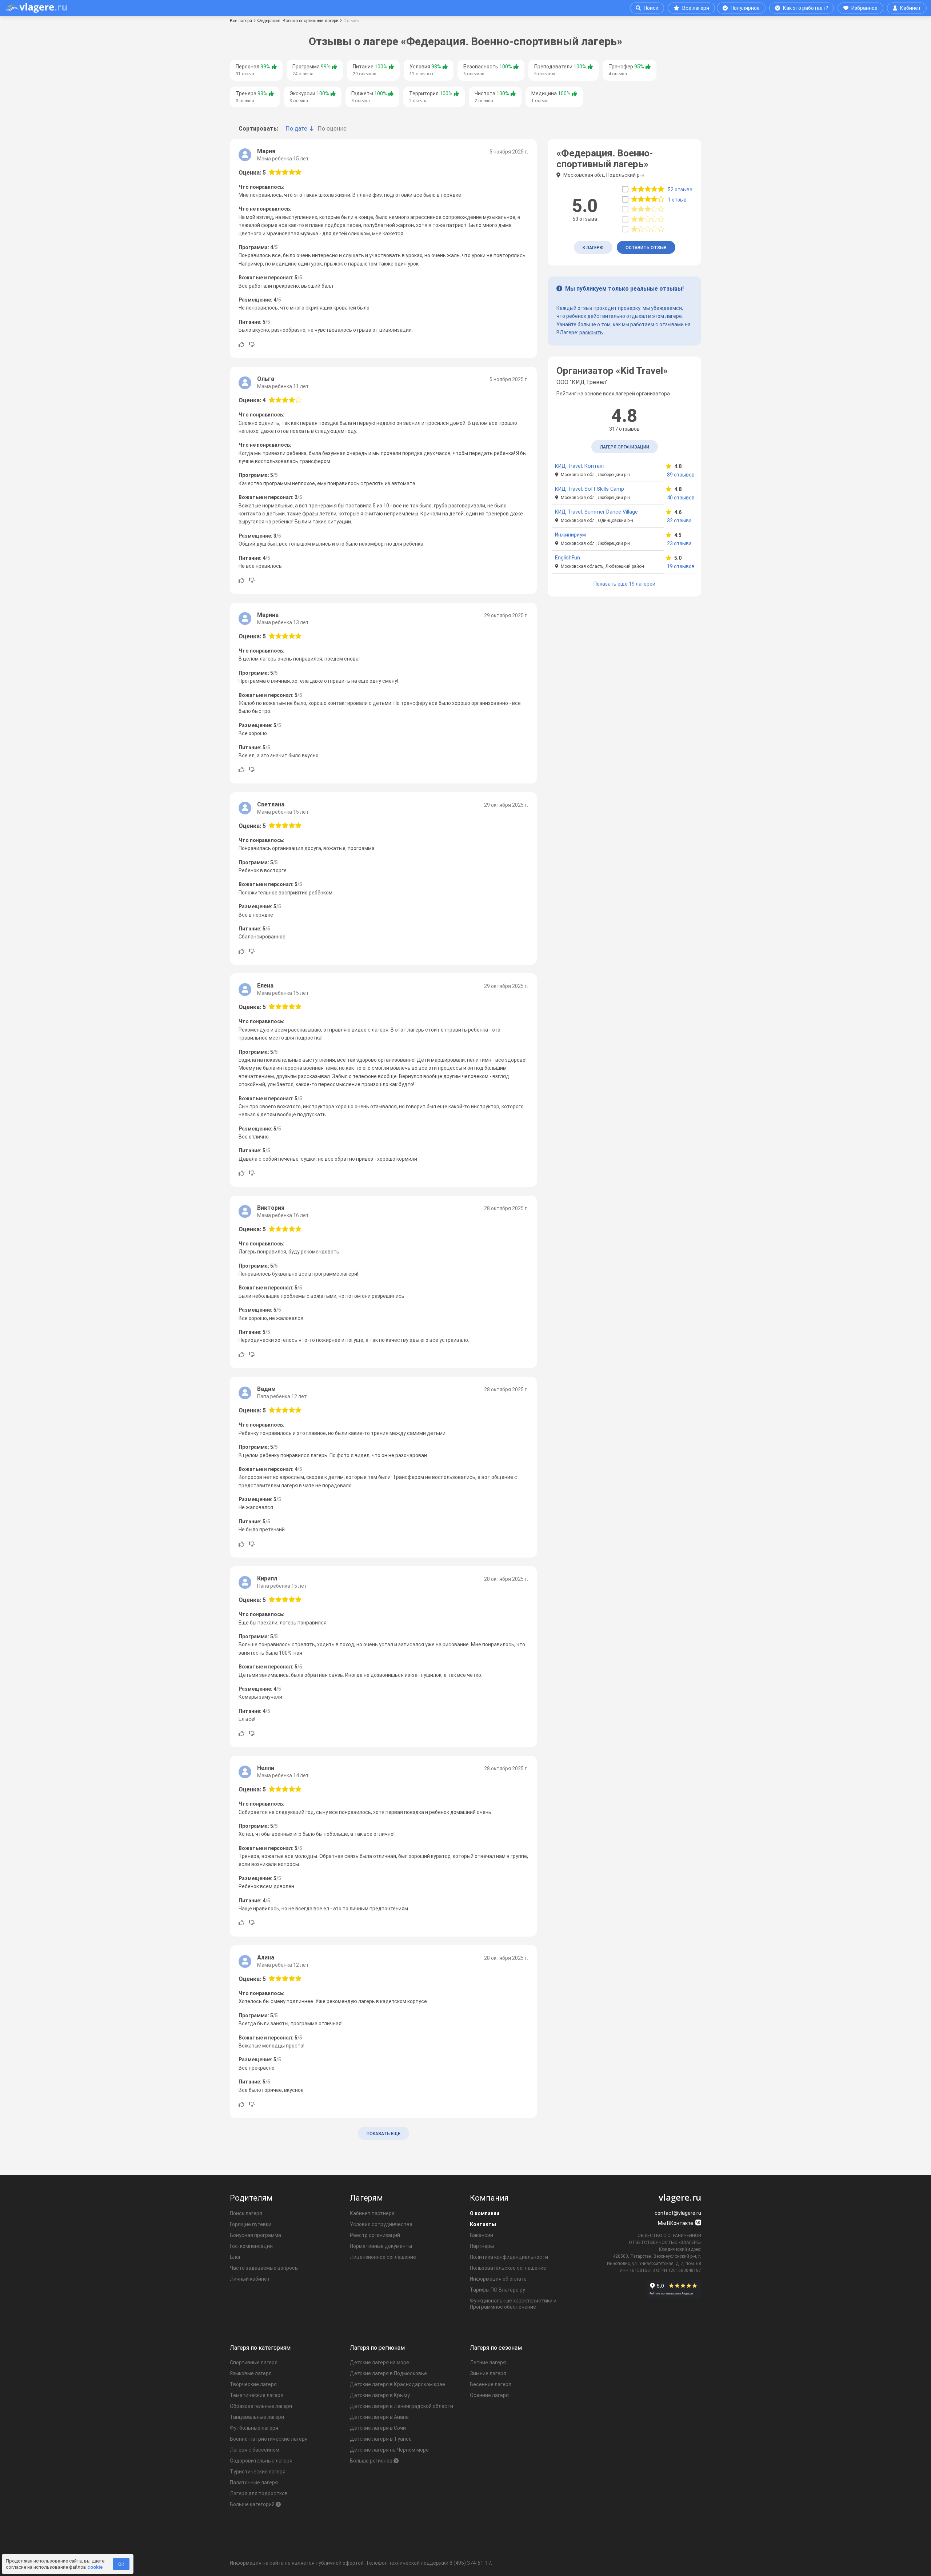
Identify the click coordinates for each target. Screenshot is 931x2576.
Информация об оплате (498, 2279)
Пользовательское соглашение (508, 2268)
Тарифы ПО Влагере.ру (498, 2290)
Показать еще (383, 2134)
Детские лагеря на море (379, 2362)
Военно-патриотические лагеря (269, 2439)
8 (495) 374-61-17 (470, 2563)
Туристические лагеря (258, 2472)
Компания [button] (489, 2198)
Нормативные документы (381, 2246)
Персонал (253, 70)
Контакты (483, 2224)
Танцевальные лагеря (257, 2417)
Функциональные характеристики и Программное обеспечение (513, 2304)
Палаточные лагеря (254, 2483)
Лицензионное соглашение (383, 2257)
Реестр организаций (375, 2235)
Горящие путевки (251, 2224)
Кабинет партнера (372, 2213)
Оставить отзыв (646, 248)
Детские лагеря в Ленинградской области (401, 2406)
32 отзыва (679, 521)
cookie (95, 2567)
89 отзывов (680, 475)
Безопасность (488, 70)
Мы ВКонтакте (676, 2223)
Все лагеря (696, 8)
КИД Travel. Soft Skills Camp (590, 489)
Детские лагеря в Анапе (379, 2417)
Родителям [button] (251, 2198)
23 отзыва (679, 543)
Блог (235, 2257)
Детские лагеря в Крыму (380, 2395)
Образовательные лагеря (261, 2406)
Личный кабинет (250, 2279)
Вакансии (482, 2235)
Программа (311, 70)
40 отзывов (680, 498)
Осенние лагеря (489, 2395)
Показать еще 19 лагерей (624, 584)
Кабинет (910, 8)
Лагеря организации (625, 447)
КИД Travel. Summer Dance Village (596, 512)
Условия (425, 70)
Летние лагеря (488, 2362)
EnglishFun (568, 558)
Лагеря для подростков (259, 2493)
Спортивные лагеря (254, 2362)
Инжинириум (570, 535)
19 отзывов (680, 566)
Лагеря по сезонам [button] (496, 2348)
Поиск (651, 8)
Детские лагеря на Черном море (389, 2450)
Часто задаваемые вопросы (264, 2268)
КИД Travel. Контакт (580, 466)
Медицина (551, 97)
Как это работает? (806, 8)
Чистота (492, 97)
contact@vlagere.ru (678, 2213)
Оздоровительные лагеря (261, 2461)
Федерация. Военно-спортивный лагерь (298, 21)
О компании (485, 2213)
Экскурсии (309, 97)
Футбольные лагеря (254, 2428)
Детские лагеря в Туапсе (381, 2439)
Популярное (745, 8)
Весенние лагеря (491, 2384)
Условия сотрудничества (381, 2224)
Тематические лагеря (257, 2395)
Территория (431, 97)
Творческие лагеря (253, 2384)
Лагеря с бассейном (255, 2450)
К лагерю (593, 248)
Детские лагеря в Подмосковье (388, 2373)
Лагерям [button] (366, 2198)
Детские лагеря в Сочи (378, 2428)
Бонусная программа (255, 2235)
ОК (121, 2564)
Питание (370, 70)
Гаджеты (369, 97)
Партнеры (482, 2246)
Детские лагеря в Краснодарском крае (397, 2384)
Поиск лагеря (246, 2213)
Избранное (864, 8)
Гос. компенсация (251, 2246)
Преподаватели (560, 70)
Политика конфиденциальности (509, 2257)
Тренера (251, 97)
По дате (296, 129)
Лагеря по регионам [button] (377, 2348)
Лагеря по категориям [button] (260, 2348)
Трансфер (626, 70)
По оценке (332, 129)
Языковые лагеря (251, 2373)
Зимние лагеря (488, 2373)
